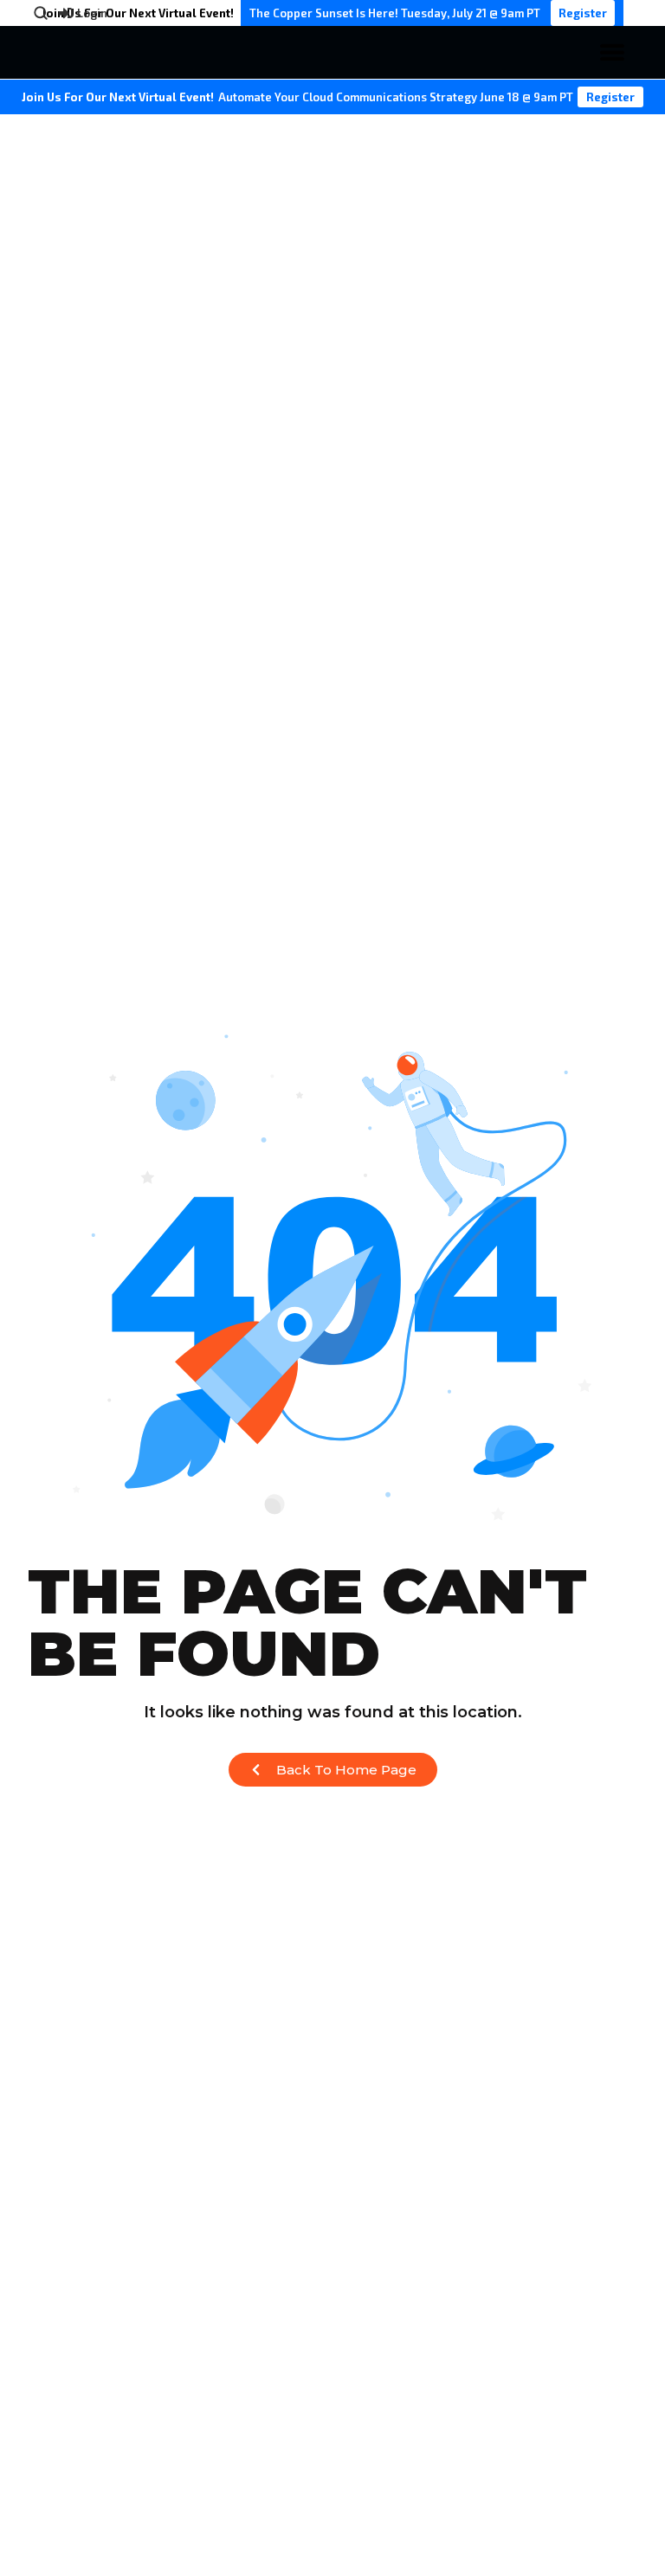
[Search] (41, 13)
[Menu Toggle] (612, 52)
